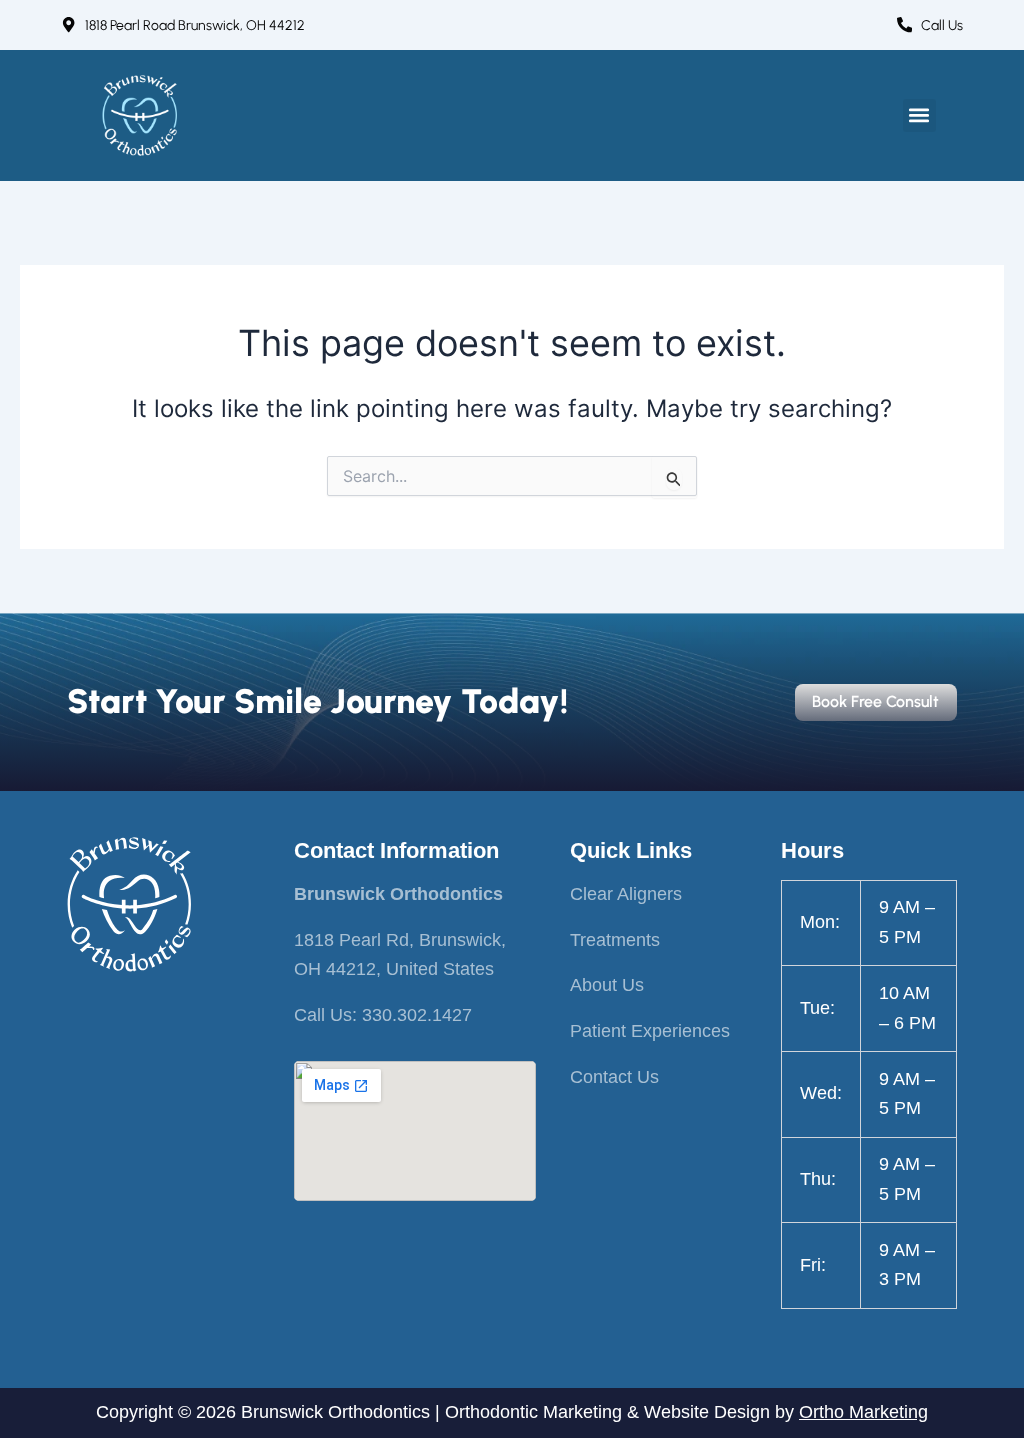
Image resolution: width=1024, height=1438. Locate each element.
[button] (919, 115)
